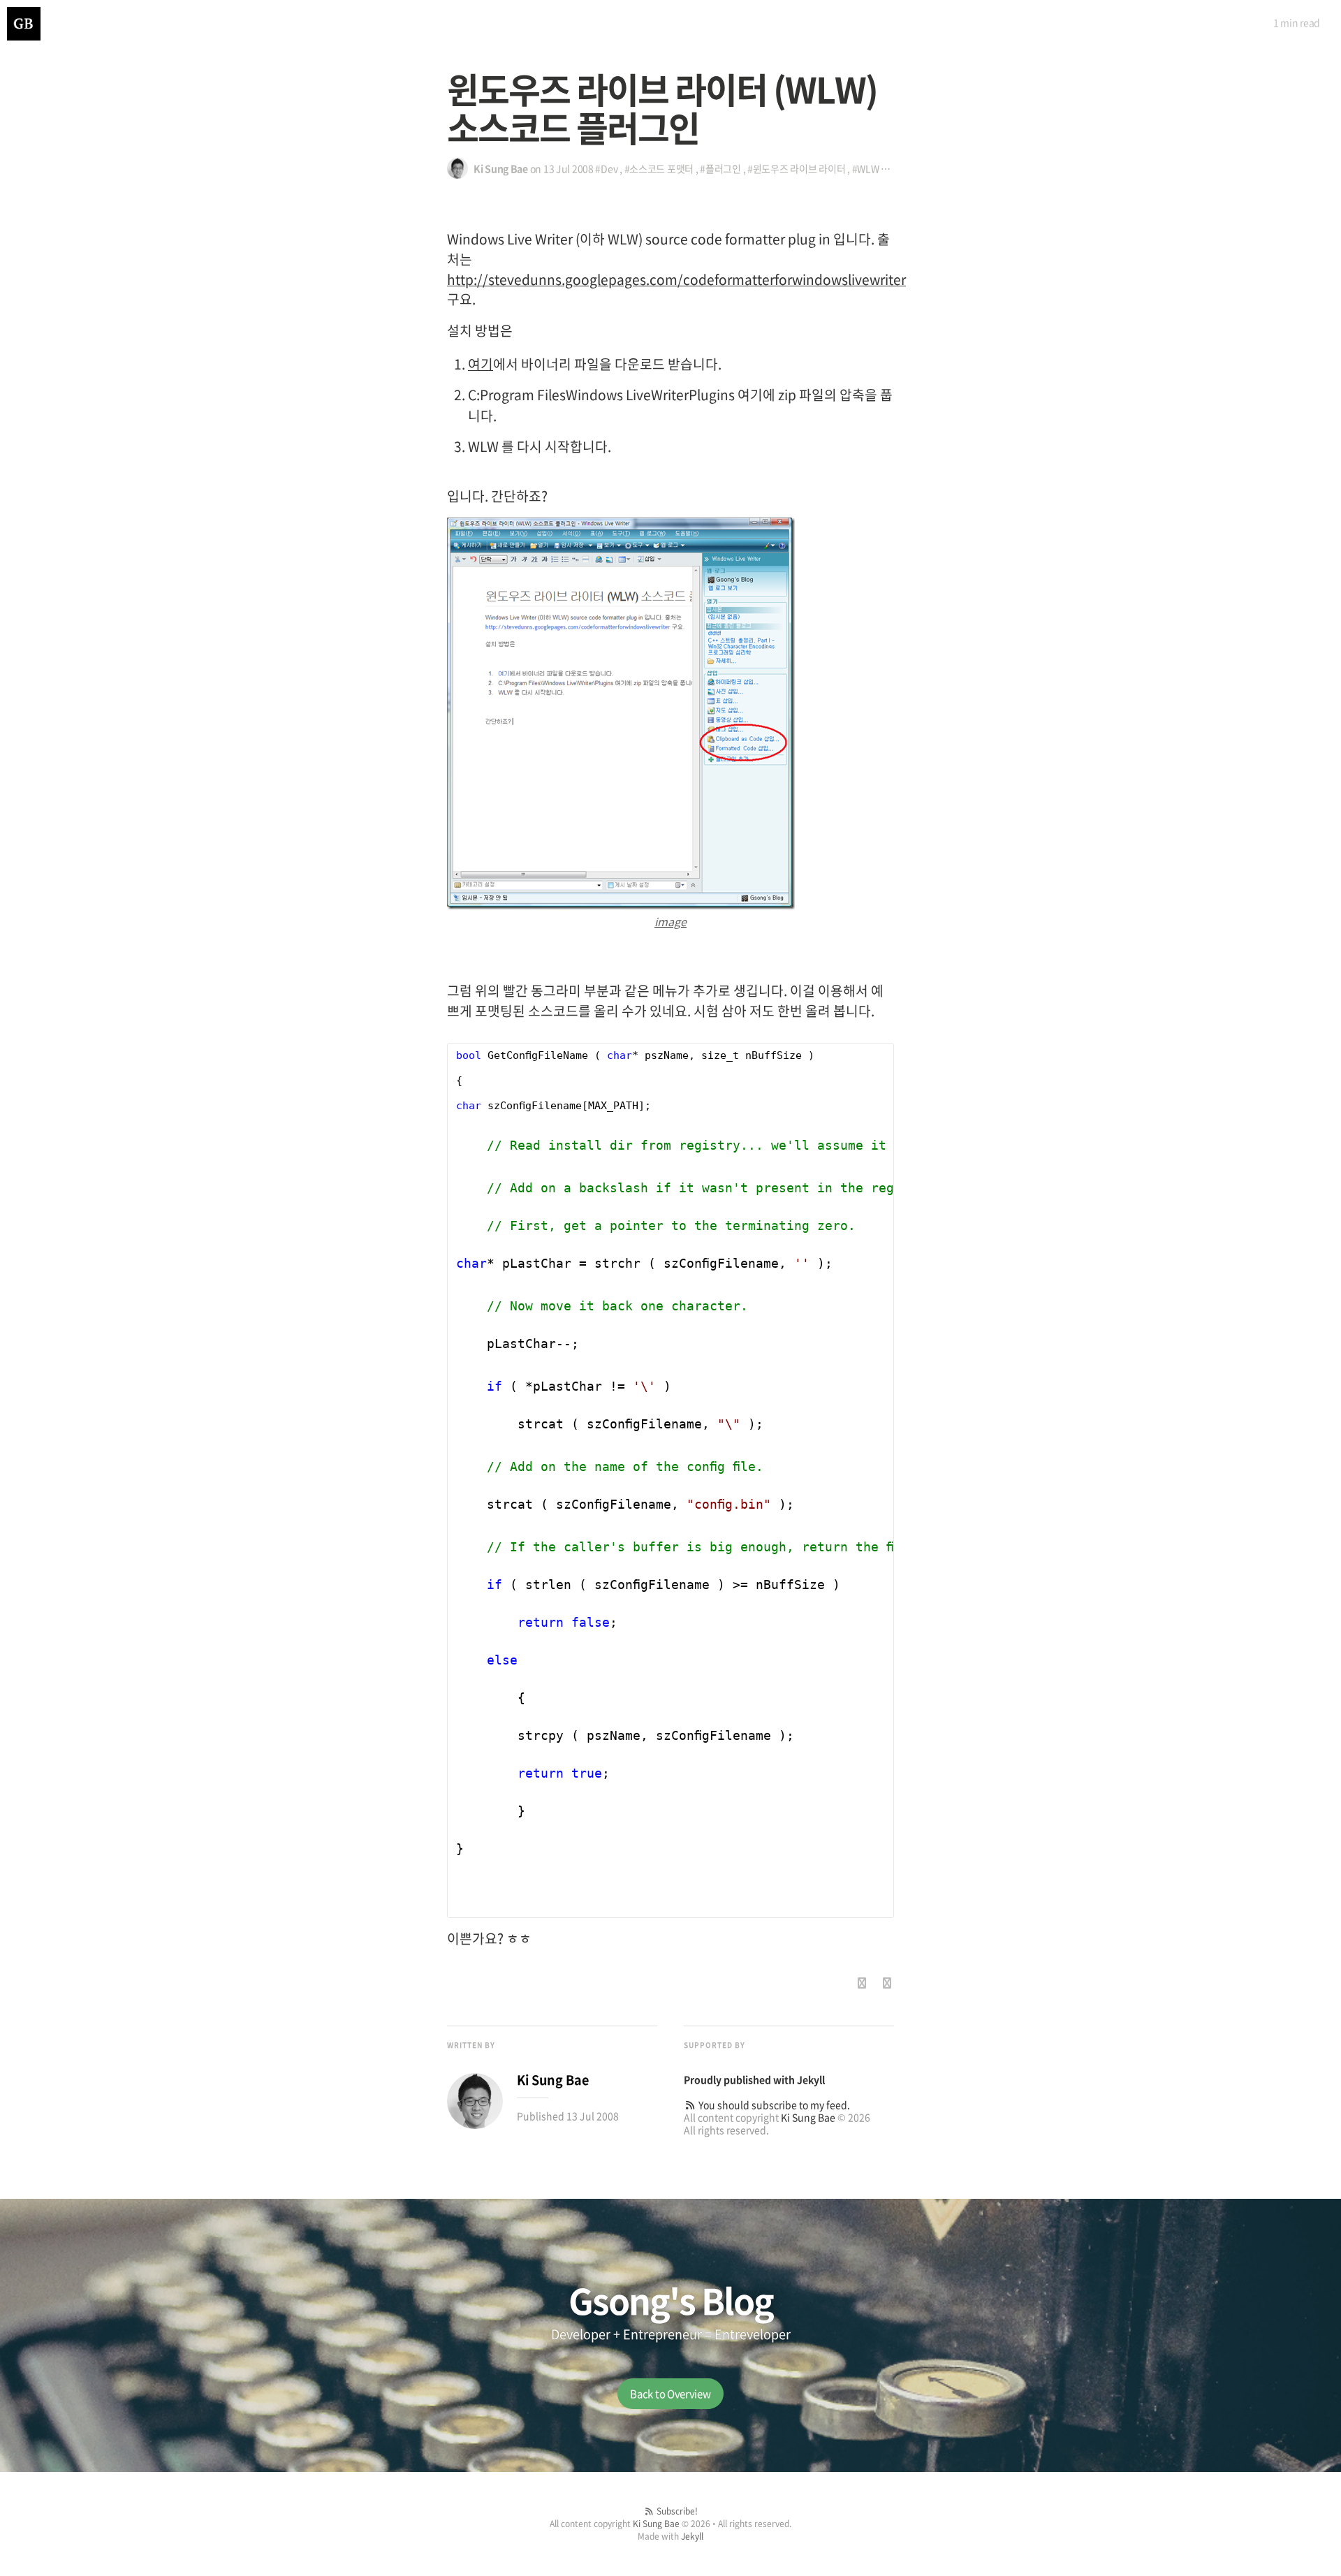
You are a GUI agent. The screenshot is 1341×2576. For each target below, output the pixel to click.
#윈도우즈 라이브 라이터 (796, 168)
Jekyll (811, 2079)
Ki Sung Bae (808, 2117)
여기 (481, 364)
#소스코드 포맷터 (659, 168)
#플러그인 (720, 168)
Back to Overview (670, 2394)
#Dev (606, 168)
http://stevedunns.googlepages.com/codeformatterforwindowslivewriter (676, 279)
